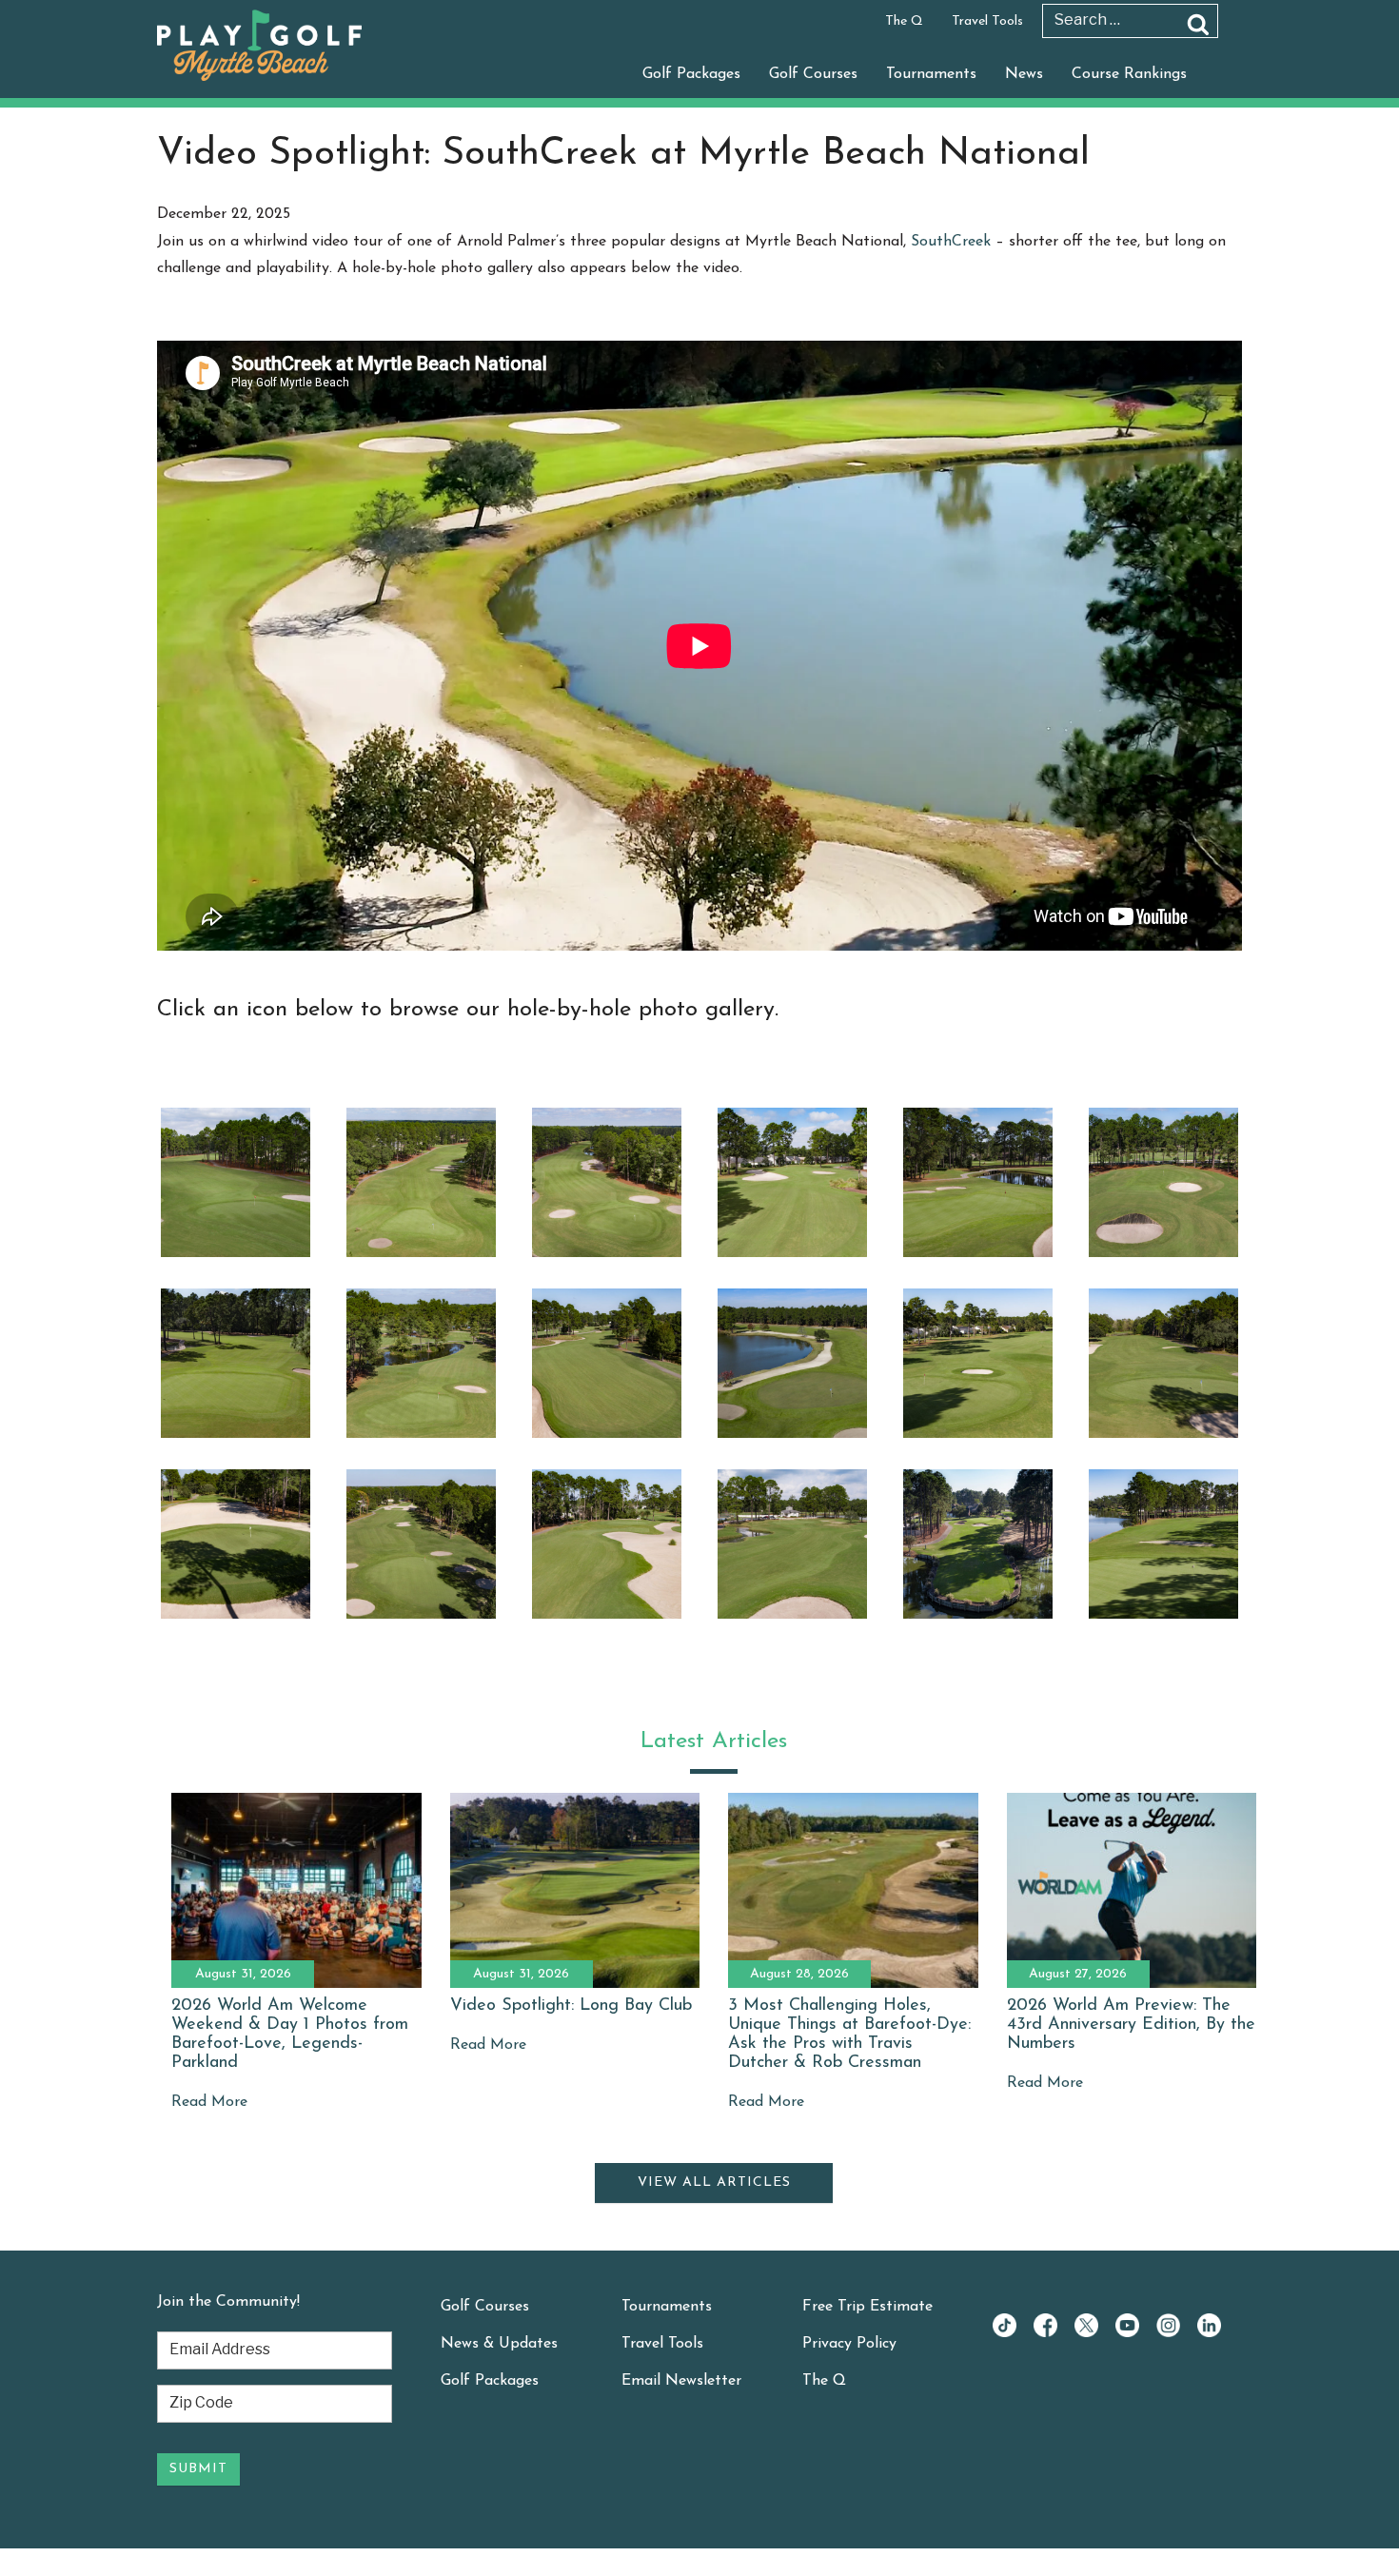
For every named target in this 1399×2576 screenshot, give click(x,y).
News (1024, 74)
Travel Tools (987, 21)
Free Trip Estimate (867, 2307)
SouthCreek (951, 242)
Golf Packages (691, 74)
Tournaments (931, 74)
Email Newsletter (681, 2381)
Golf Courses (813, 74)
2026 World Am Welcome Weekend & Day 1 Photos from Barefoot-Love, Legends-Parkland (290, 2034)
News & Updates (499, 2344)
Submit (198, 2469)
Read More (209, 2102)
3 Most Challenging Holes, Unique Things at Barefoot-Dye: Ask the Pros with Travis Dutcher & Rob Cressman (849, 2034)
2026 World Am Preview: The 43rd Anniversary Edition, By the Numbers (1131, 2025)
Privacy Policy (849, 2344)
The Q (904, 21)
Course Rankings (1129, 74)
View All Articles (714, 2183)
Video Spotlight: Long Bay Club (571, 2006)
